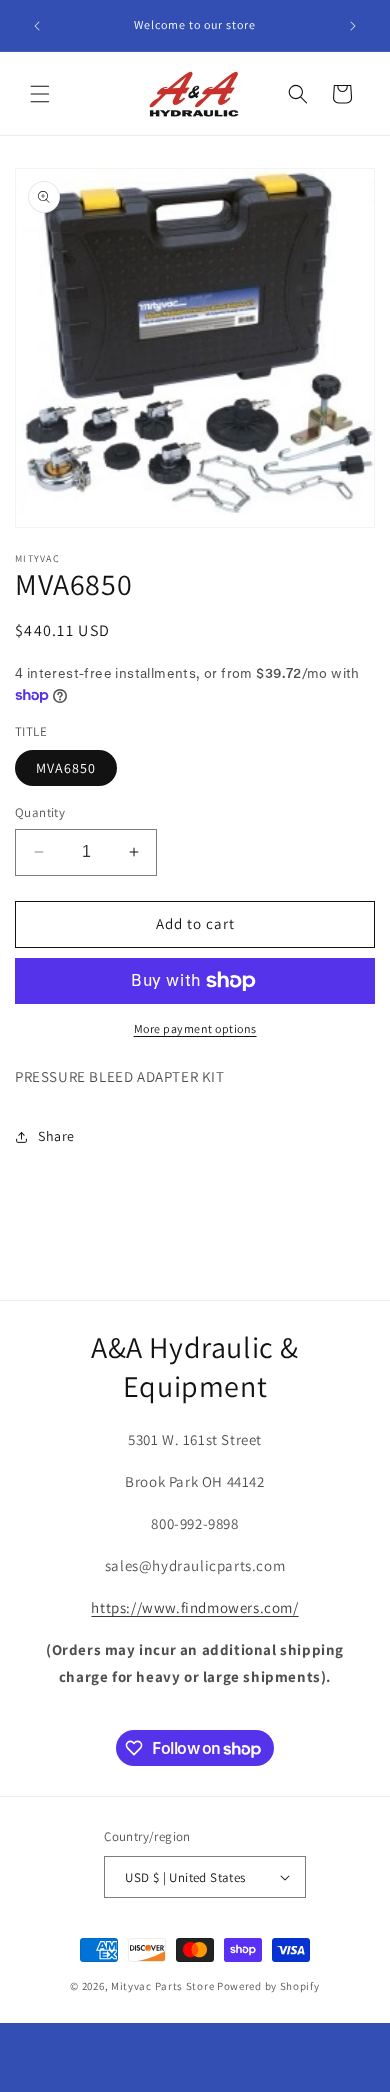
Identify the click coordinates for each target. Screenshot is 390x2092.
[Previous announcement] (37, 26)
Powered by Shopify (268, 1986)
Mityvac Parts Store (162, 1986)
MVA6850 (66, 768)
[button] (40, 94)
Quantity (40, 812)
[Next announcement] (353, 26)
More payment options (195, 1028)
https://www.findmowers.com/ (194, 1607)
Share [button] (56, 1136)
